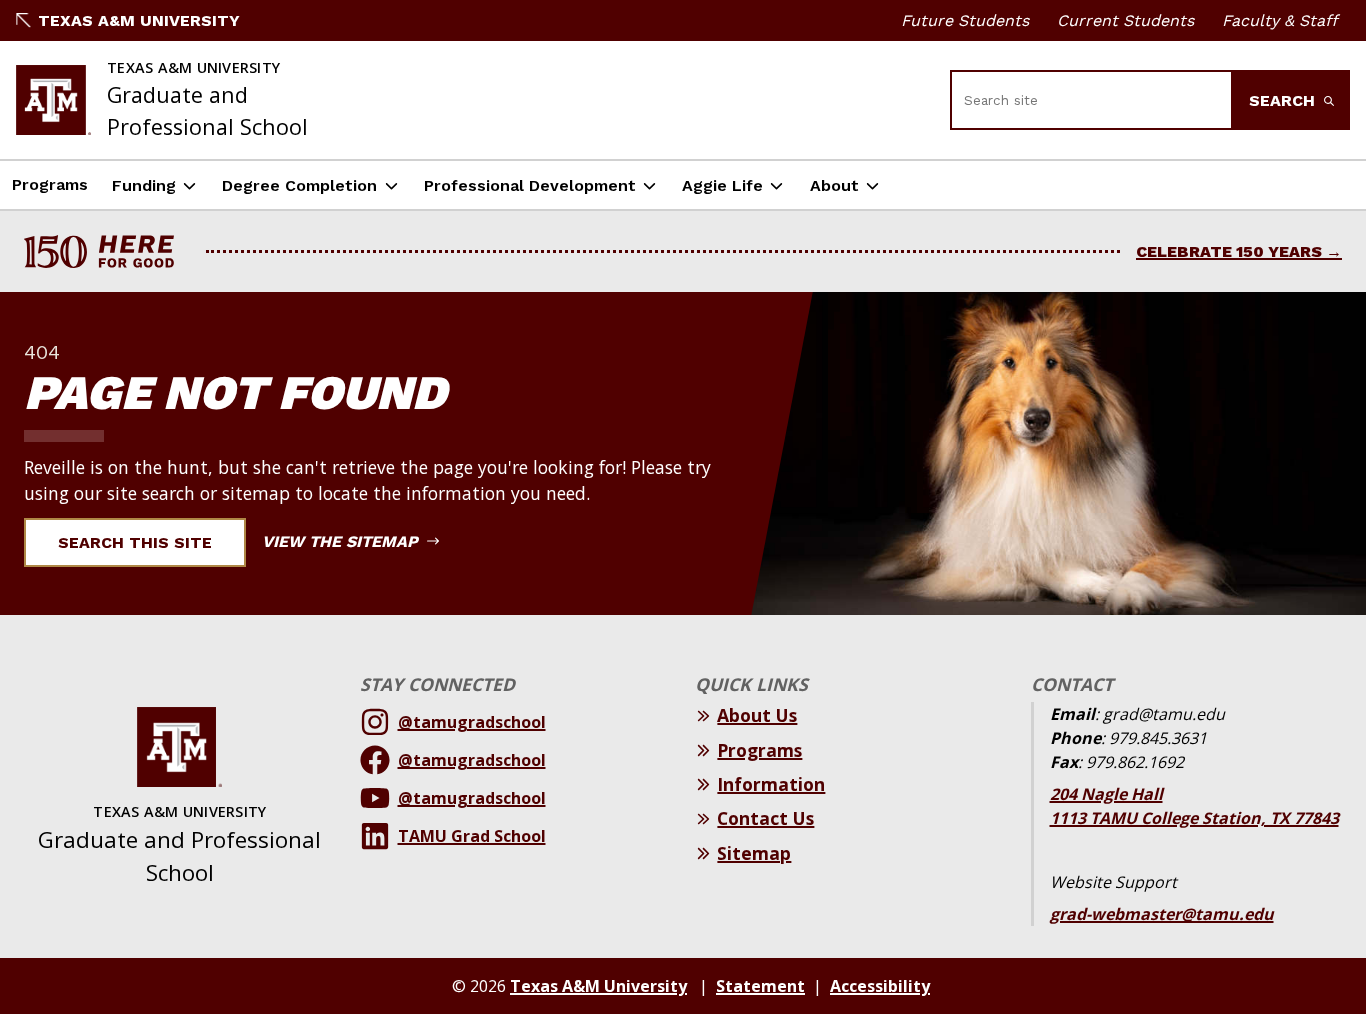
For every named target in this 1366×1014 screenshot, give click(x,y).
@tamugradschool (472, 722)
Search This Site (135, 542)
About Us (757, 715)
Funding (144, 185)
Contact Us (765, 818)
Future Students (965, 20)
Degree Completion (299, 185)
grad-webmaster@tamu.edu (1162, 914)
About (834, 185)
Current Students (1125, 20)
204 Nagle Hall (1106, 794)
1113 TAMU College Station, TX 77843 (1194, 818)
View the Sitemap (342, 541)
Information (771, 784)
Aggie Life (722, 185)
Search (1284, 100)
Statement (760, 986)
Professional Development (530, 185)
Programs (50, 184)
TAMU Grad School (472, 836)
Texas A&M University (139, 20)
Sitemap (754, 853)
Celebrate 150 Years (1229, 251)
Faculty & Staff (1280, 20)
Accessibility (880, 986)
